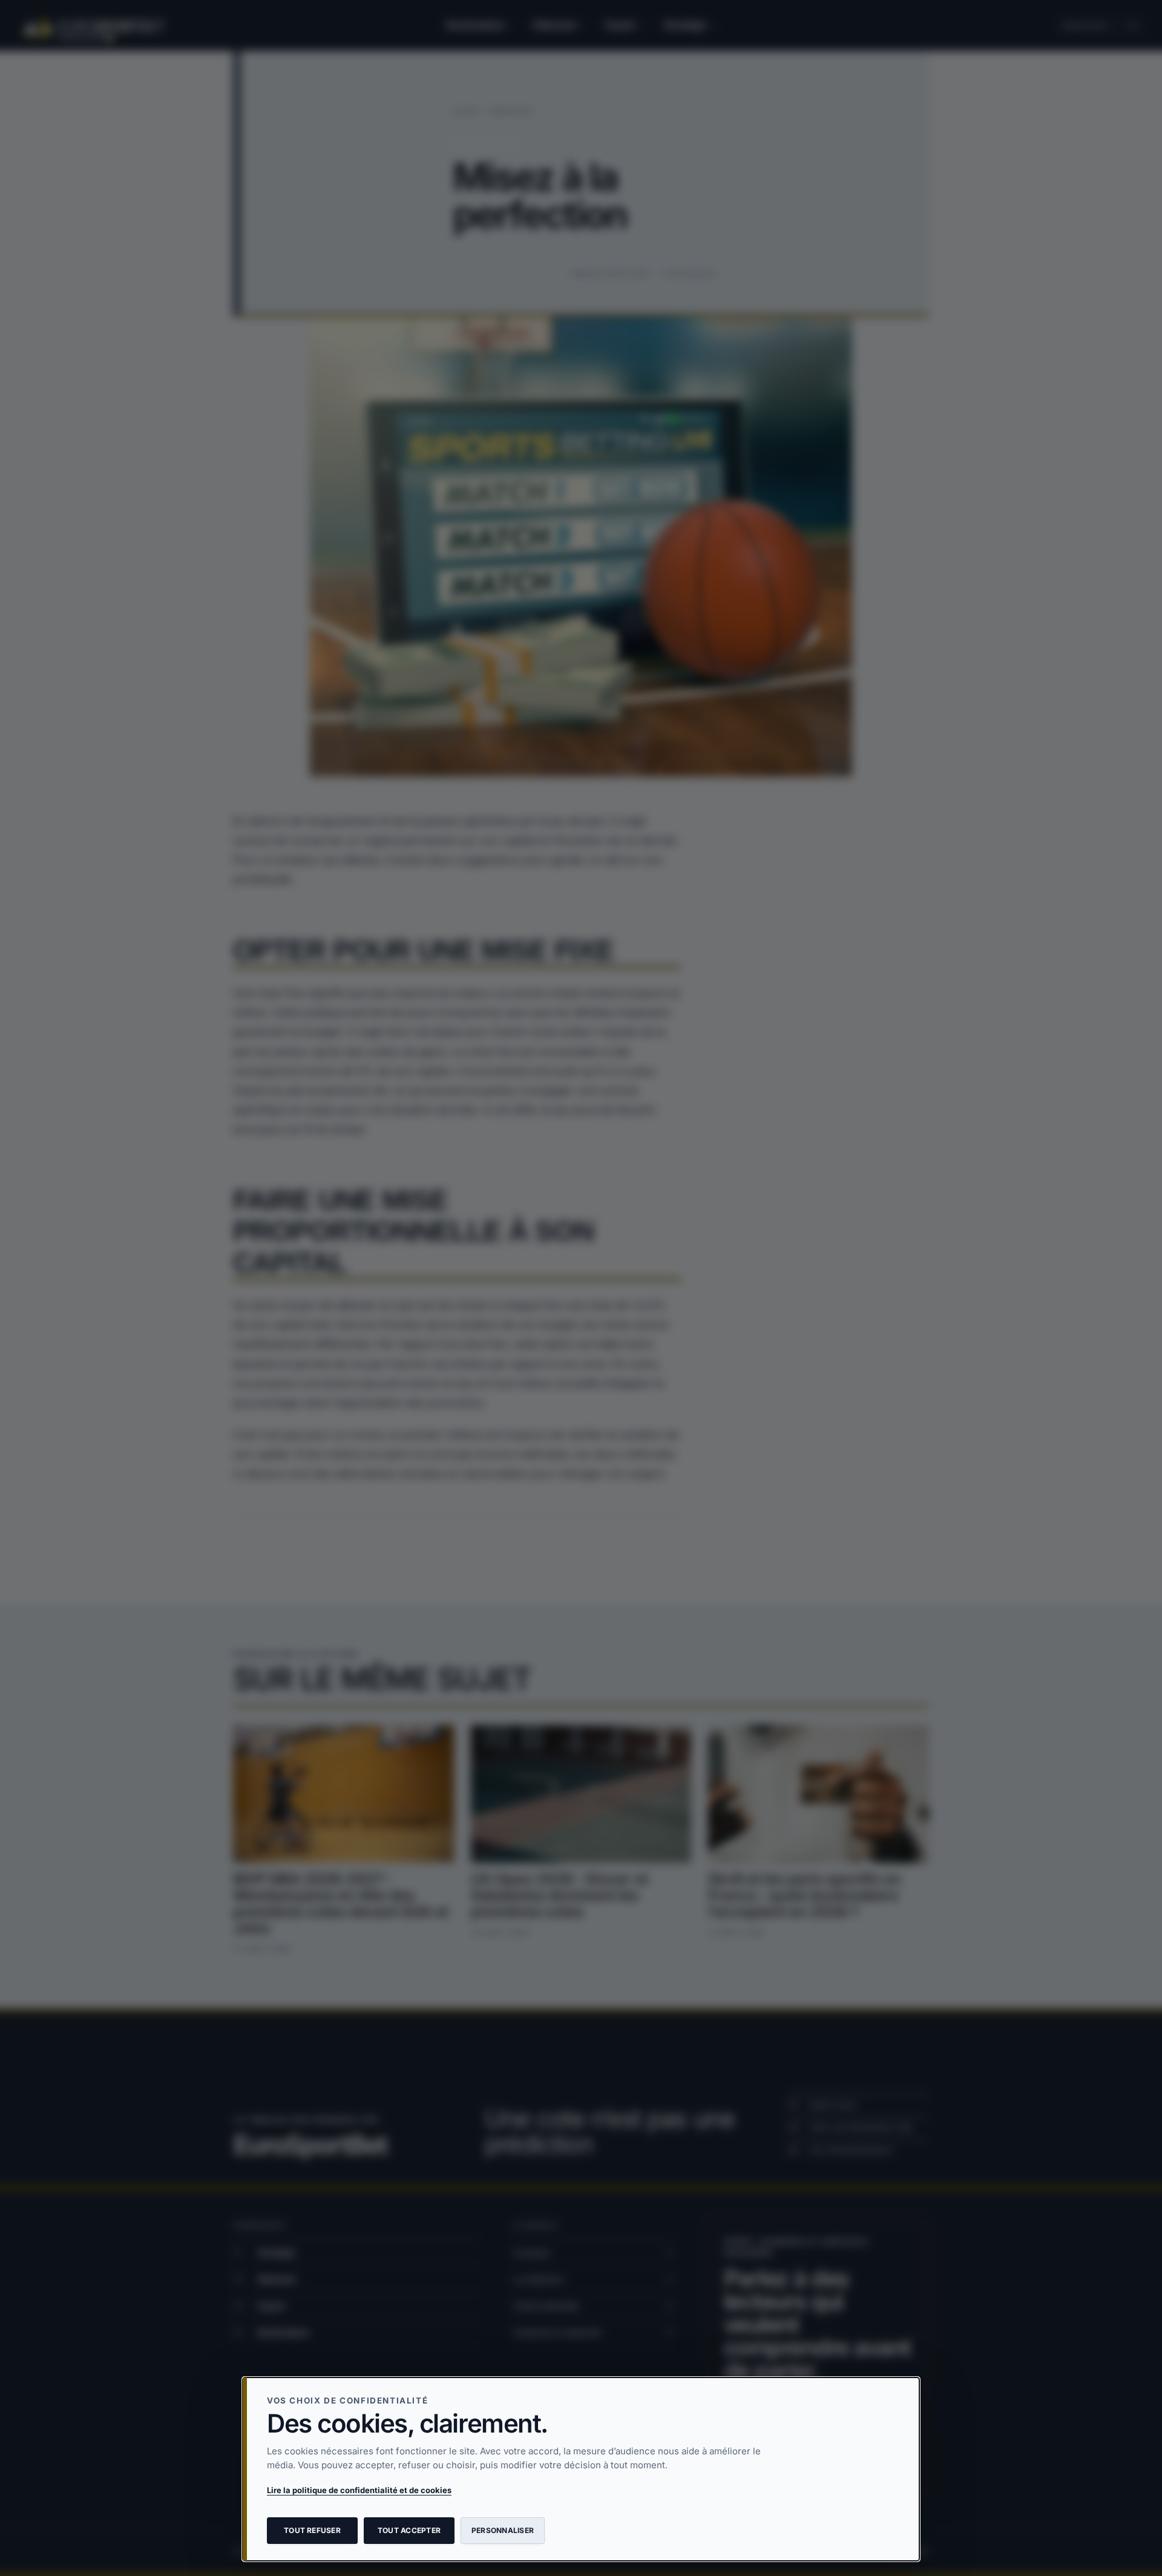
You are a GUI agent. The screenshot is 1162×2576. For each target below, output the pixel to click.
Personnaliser (503, 2530)
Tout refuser (312, 2530)
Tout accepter (409, 2530)
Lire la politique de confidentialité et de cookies (359, 2490)
